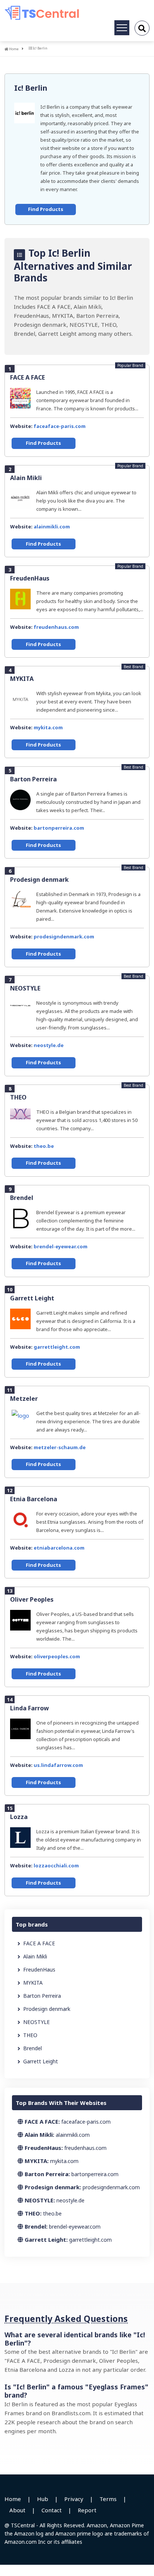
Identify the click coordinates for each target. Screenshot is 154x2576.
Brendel (22, 1198)
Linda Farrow (30, 1708)
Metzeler (24, 1399)
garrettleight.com (57, 1347)
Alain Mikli (26, 478)
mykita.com (48, 727)
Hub (43, 2499)
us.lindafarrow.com (58, 1765)
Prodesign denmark (39, 880)
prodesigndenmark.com (64, 936)
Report (87, 2510)
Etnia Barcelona (34, 1499)
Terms (108, 2499)
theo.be (44, 1146)
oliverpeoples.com (57, 1656)
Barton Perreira (33, 779)
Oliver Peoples (32, 1599)
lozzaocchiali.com (56, 1865)
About (17, 2510)
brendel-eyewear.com (61, 1246)
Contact (52, 2510)
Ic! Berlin (31, 88)
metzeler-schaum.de (60, 1447)
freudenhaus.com (56, 627)
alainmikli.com (52, 527)
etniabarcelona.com (59, 1548)
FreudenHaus (30, 578)
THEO (18, 1097)
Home (13, 49)
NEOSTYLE (25, 988)
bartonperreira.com (59, 828)
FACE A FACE (27, 377)
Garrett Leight (32, 1298)
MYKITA (22, 679)
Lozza (19, 1817)
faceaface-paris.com (60, 426)
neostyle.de (49, 1045)
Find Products (46, 209)
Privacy (74, 2499)
